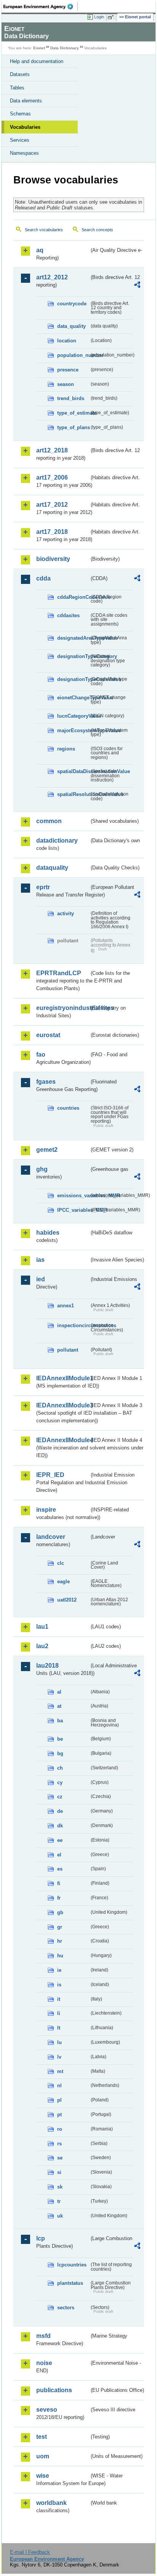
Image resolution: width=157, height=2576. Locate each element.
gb (60, 1912)
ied (41, 1279)
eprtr (43, 887)
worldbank (51, 2503)
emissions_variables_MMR (73, 1196)
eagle (63, 1581)
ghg (42, 1169)
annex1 (66, 1306)
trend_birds (71, 398)
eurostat (48, 1035)
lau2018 (47, 1666)
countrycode (72, 304)
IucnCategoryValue (73, 716)
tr (59, 2201)
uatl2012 (67, 1600)
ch (60, 1768)
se (60, 2158)
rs (59, 2144)
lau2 (42, 1646)
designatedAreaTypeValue (73, 638)
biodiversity (53, 559)
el (59, 1855)
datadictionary (57, 841)
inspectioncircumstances (73, 1325)
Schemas (20, 114)
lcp (41, 2238)
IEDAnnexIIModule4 (63, 1440)
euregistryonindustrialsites (63, 1008)
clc (61, 1563)
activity (66, 914)
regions (66, 749)
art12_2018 (52, 450)
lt (59, 2028)
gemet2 (47, 1150)
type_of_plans (73, 427)
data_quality (71, 326)
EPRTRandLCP (59, 973)
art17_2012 (52, 505)
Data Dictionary (65, 48)
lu (59, 2042)
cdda (43, 578)
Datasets (20, 74)
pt (59, 2115)
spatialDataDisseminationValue (73, 771)
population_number (73, 355)
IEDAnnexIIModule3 (63, 1405)
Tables (17, 88)
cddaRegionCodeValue (73, 597)
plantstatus (70, 2283)
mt (60, 2071)
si (59, 2172)
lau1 (42, 1627)
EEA (41, 6)
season (66, 384)
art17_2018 (52, 532)
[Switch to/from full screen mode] (112, 17)
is (59, 1985)
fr (59, 1898)
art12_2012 (52, 277)
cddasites (68, 615)
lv (59, 2057)
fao (41, 1055)
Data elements (26, 101)
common (49, 821)
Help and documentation (37, 61)
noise (44, 2363)
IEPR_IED (50, 1475)
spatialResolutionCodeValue (73, 794)
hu (60, 1956)
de (60, 1811)
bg (60, 1753)
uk (60, 2216)
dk (60, 1826)
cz (60, 1797)
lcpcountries (72, 2265)
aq (40, 250)
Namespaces (24, 153)
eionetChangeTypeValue (73, 698)
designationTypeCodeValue (73, 679)
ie (59, 1970)
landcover (51, 1537)
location (67, 341)
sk (60, 2187)
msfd (43, 2336)
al (59, 1692)
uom (43, 2456)
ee (60, 1840)
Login (99, 17)
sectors (66, 2308)
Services (20, 140)
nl (59, 2086)
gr (60, 1927)
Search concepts (97, 230)
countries (68, 1108)
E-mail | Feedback (30, 2552)
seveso (47, 2410)
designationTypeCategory (73, 656)
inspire (46, 1510)
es (60, 1869)
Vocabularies (25, 127)
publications (54, 2390)
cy (60, 1782)
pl (59, 2100)
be (60, 1739)
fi (59, 1883)
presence (68, 370)
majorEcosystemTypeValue (73, 730)
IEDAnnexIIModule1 (63, 1378)
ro (60, 2129)
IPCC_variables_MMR (73, 1210)
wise (43, 2476)
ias (40, 1260)
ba (60, 1721)
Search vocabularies (44, 230)
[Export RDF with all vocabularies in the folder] (137, 286)
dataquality (52, 868)
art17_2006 (52, 477)
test (42, 2437)
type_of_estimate (73, 413)
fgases (46, 1082)
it (59, 1999)
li (59, 2013)
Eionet (39, 48)
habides (48, 1233)
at (59, 1706)
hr (60, 1941)
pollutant (68, 1350)
